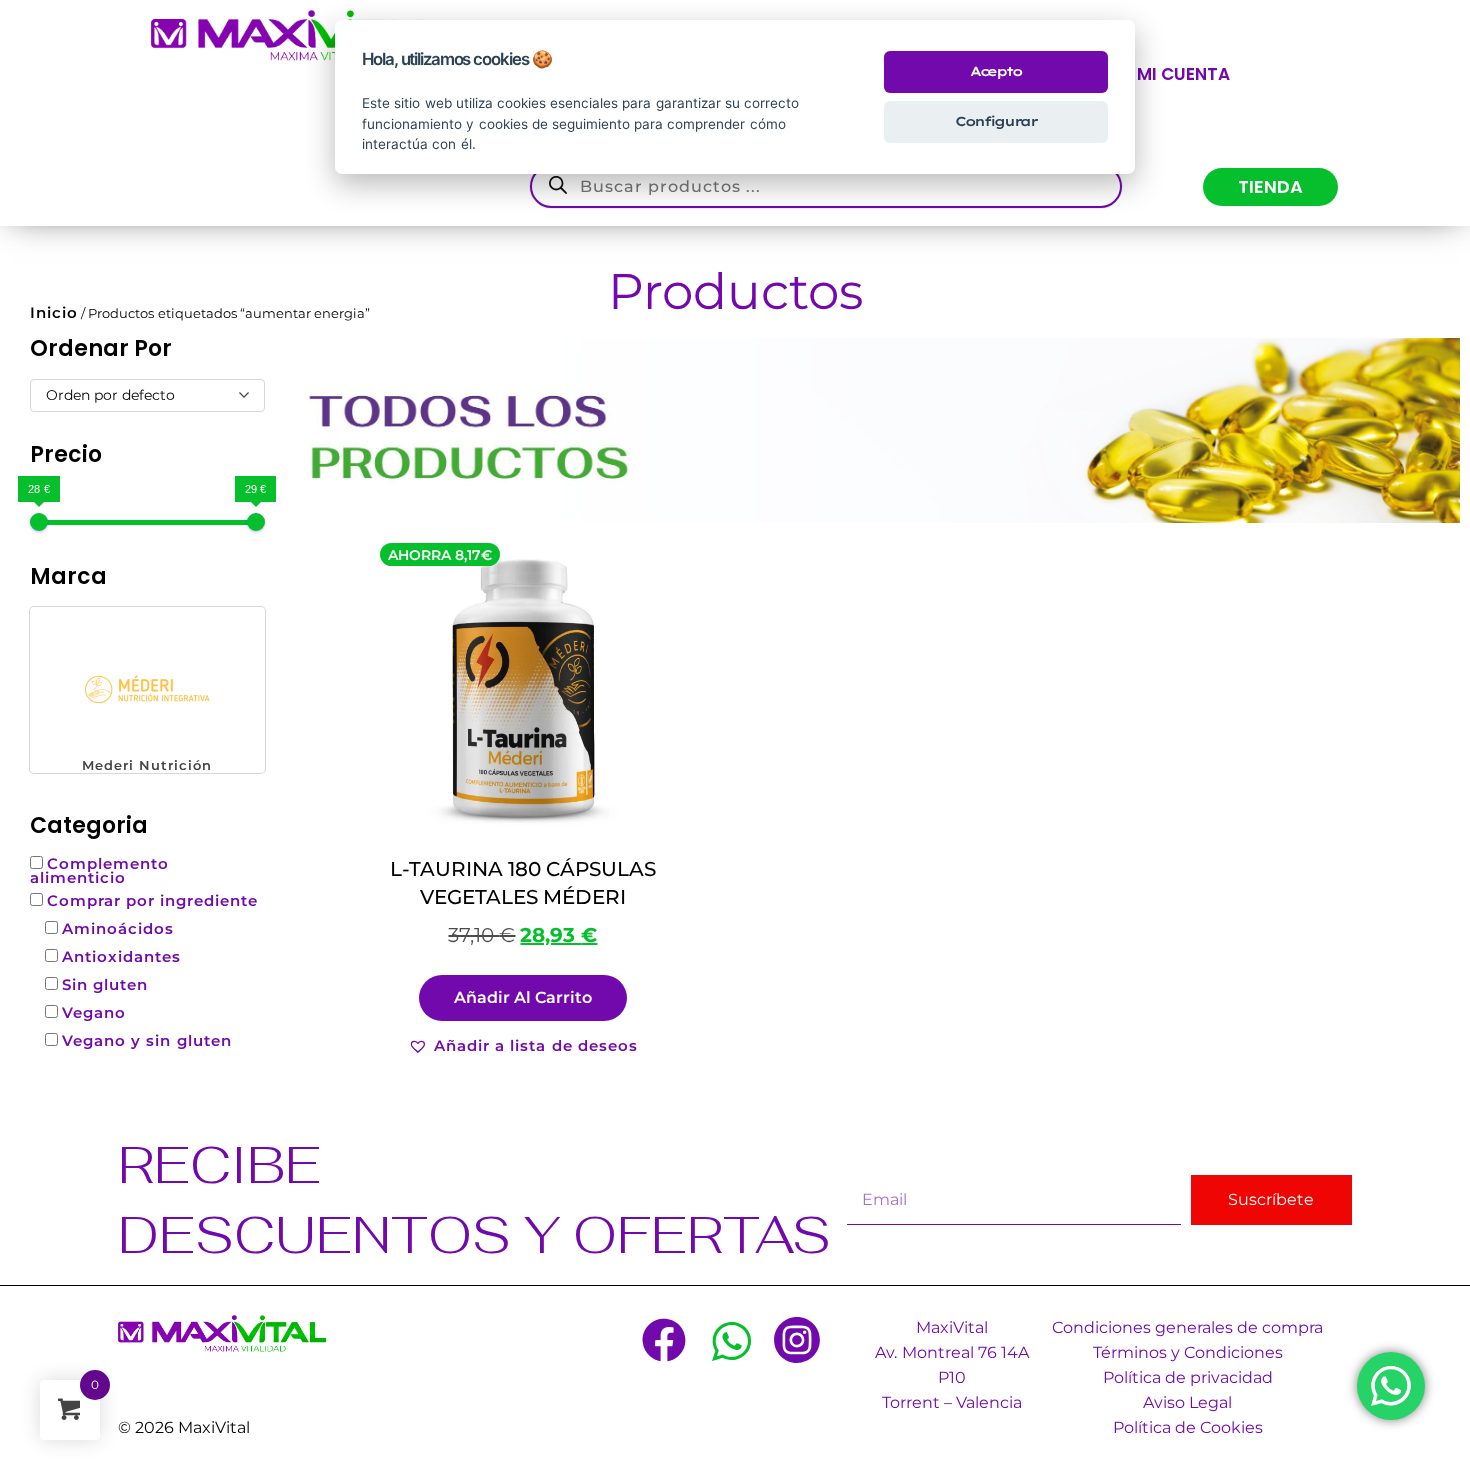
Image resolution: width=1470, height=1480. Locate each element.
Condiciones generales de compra (1187, 1327)
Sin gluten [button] (105, 984)
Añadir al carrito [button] (523, 997)
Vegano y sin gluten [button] (146, 1040)
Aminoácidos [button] (118, 928)
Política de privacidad (1188, 1377)
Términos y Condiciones (1188, 1352)
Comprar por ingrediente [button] (152, 900)
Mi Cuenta (1183, 74)
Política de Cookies (1188, 1427)
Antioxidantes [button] (121, 956)
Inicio (54, 312)
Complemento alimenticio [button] (99, 870)
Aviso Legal (1187, 1402)
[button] (147, 690)
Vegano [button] (94, 1012)
